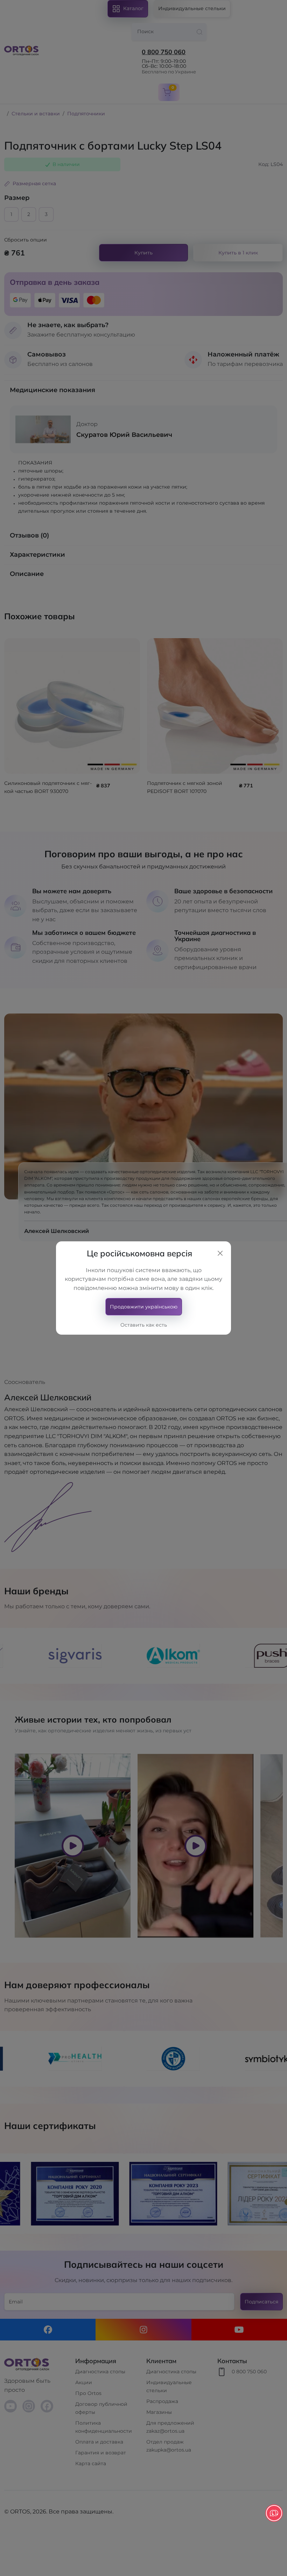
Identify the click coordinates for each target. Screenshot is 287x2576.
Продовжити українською (144, 1307)
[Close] (220, 1253)
